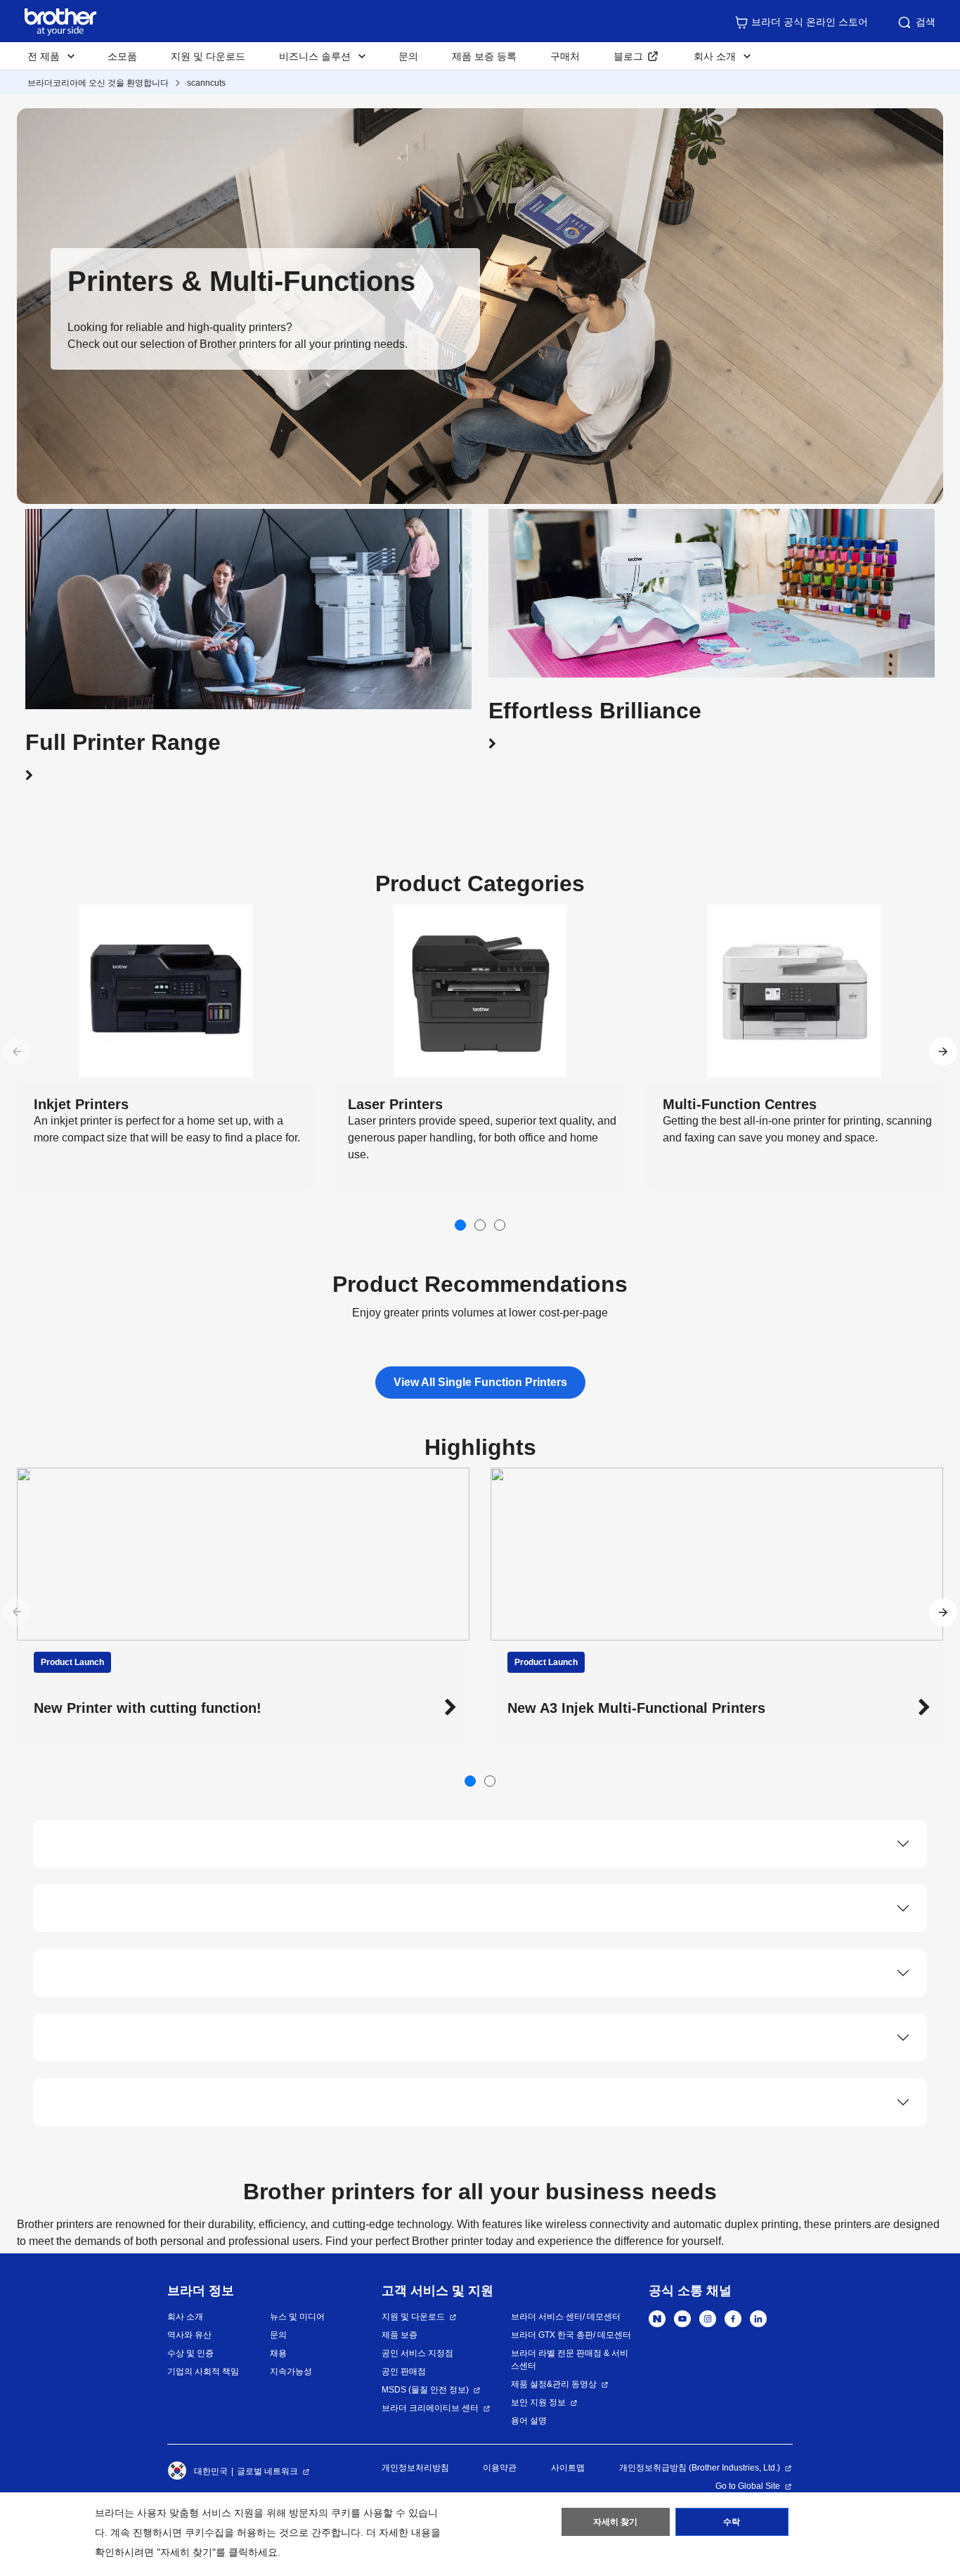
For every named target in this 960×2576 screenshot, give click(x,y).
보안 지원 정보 (538, 2402)
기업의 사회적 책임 (203, 2371)
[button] (248, 755)
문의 (408, 56)
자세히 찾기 (615, 2522)
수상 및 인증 (190, 2353)
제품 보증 (400, 2335)
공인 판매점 (404, 2371)
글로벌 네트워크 (267, 2471)
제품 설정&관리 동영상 (554, 2384)
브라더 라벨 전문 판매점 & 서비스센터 (570, 2360)
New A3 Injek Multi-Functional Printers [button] (163, 1708)
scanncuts (206, 83)
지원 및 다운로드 (208, 56)
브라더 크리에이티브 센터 (430, 2408)
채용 (278, 2353)
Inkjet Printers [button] (81, 1104)
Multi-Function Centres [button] (740, 1104)
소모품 (122, 56)
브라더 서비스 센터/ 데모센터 (566, 2317)
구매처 (565, 56)
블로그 (628, 56)
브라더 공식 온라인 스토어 (810, 22)
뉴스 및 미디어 (297, 2317)
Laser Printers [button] (395, 1104)
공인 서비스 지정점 (417, 2353)
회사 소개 (185, 2317)
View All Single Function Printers (480, 1382)
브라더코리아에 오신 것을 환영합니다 (98, 83)
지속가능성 (291, 2371)
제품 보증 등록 (484, 56)
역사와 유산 (189, 2335)
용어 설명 (529, 2421)
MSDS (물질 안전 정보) (425, 2390)
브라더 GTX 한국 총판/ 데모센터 (571, 2335)
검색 (926, 22)
